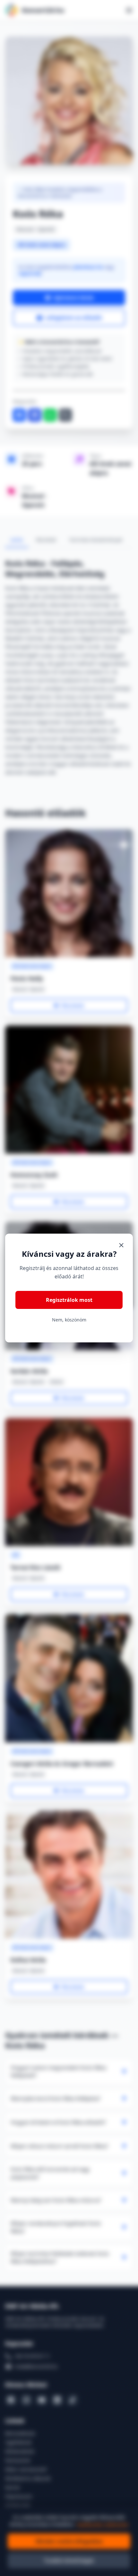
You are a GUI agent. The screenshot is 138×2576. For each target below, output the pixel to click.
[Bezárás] (121, 1245)
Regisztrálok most (69, 1300)
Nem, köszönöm (69, 1320)
